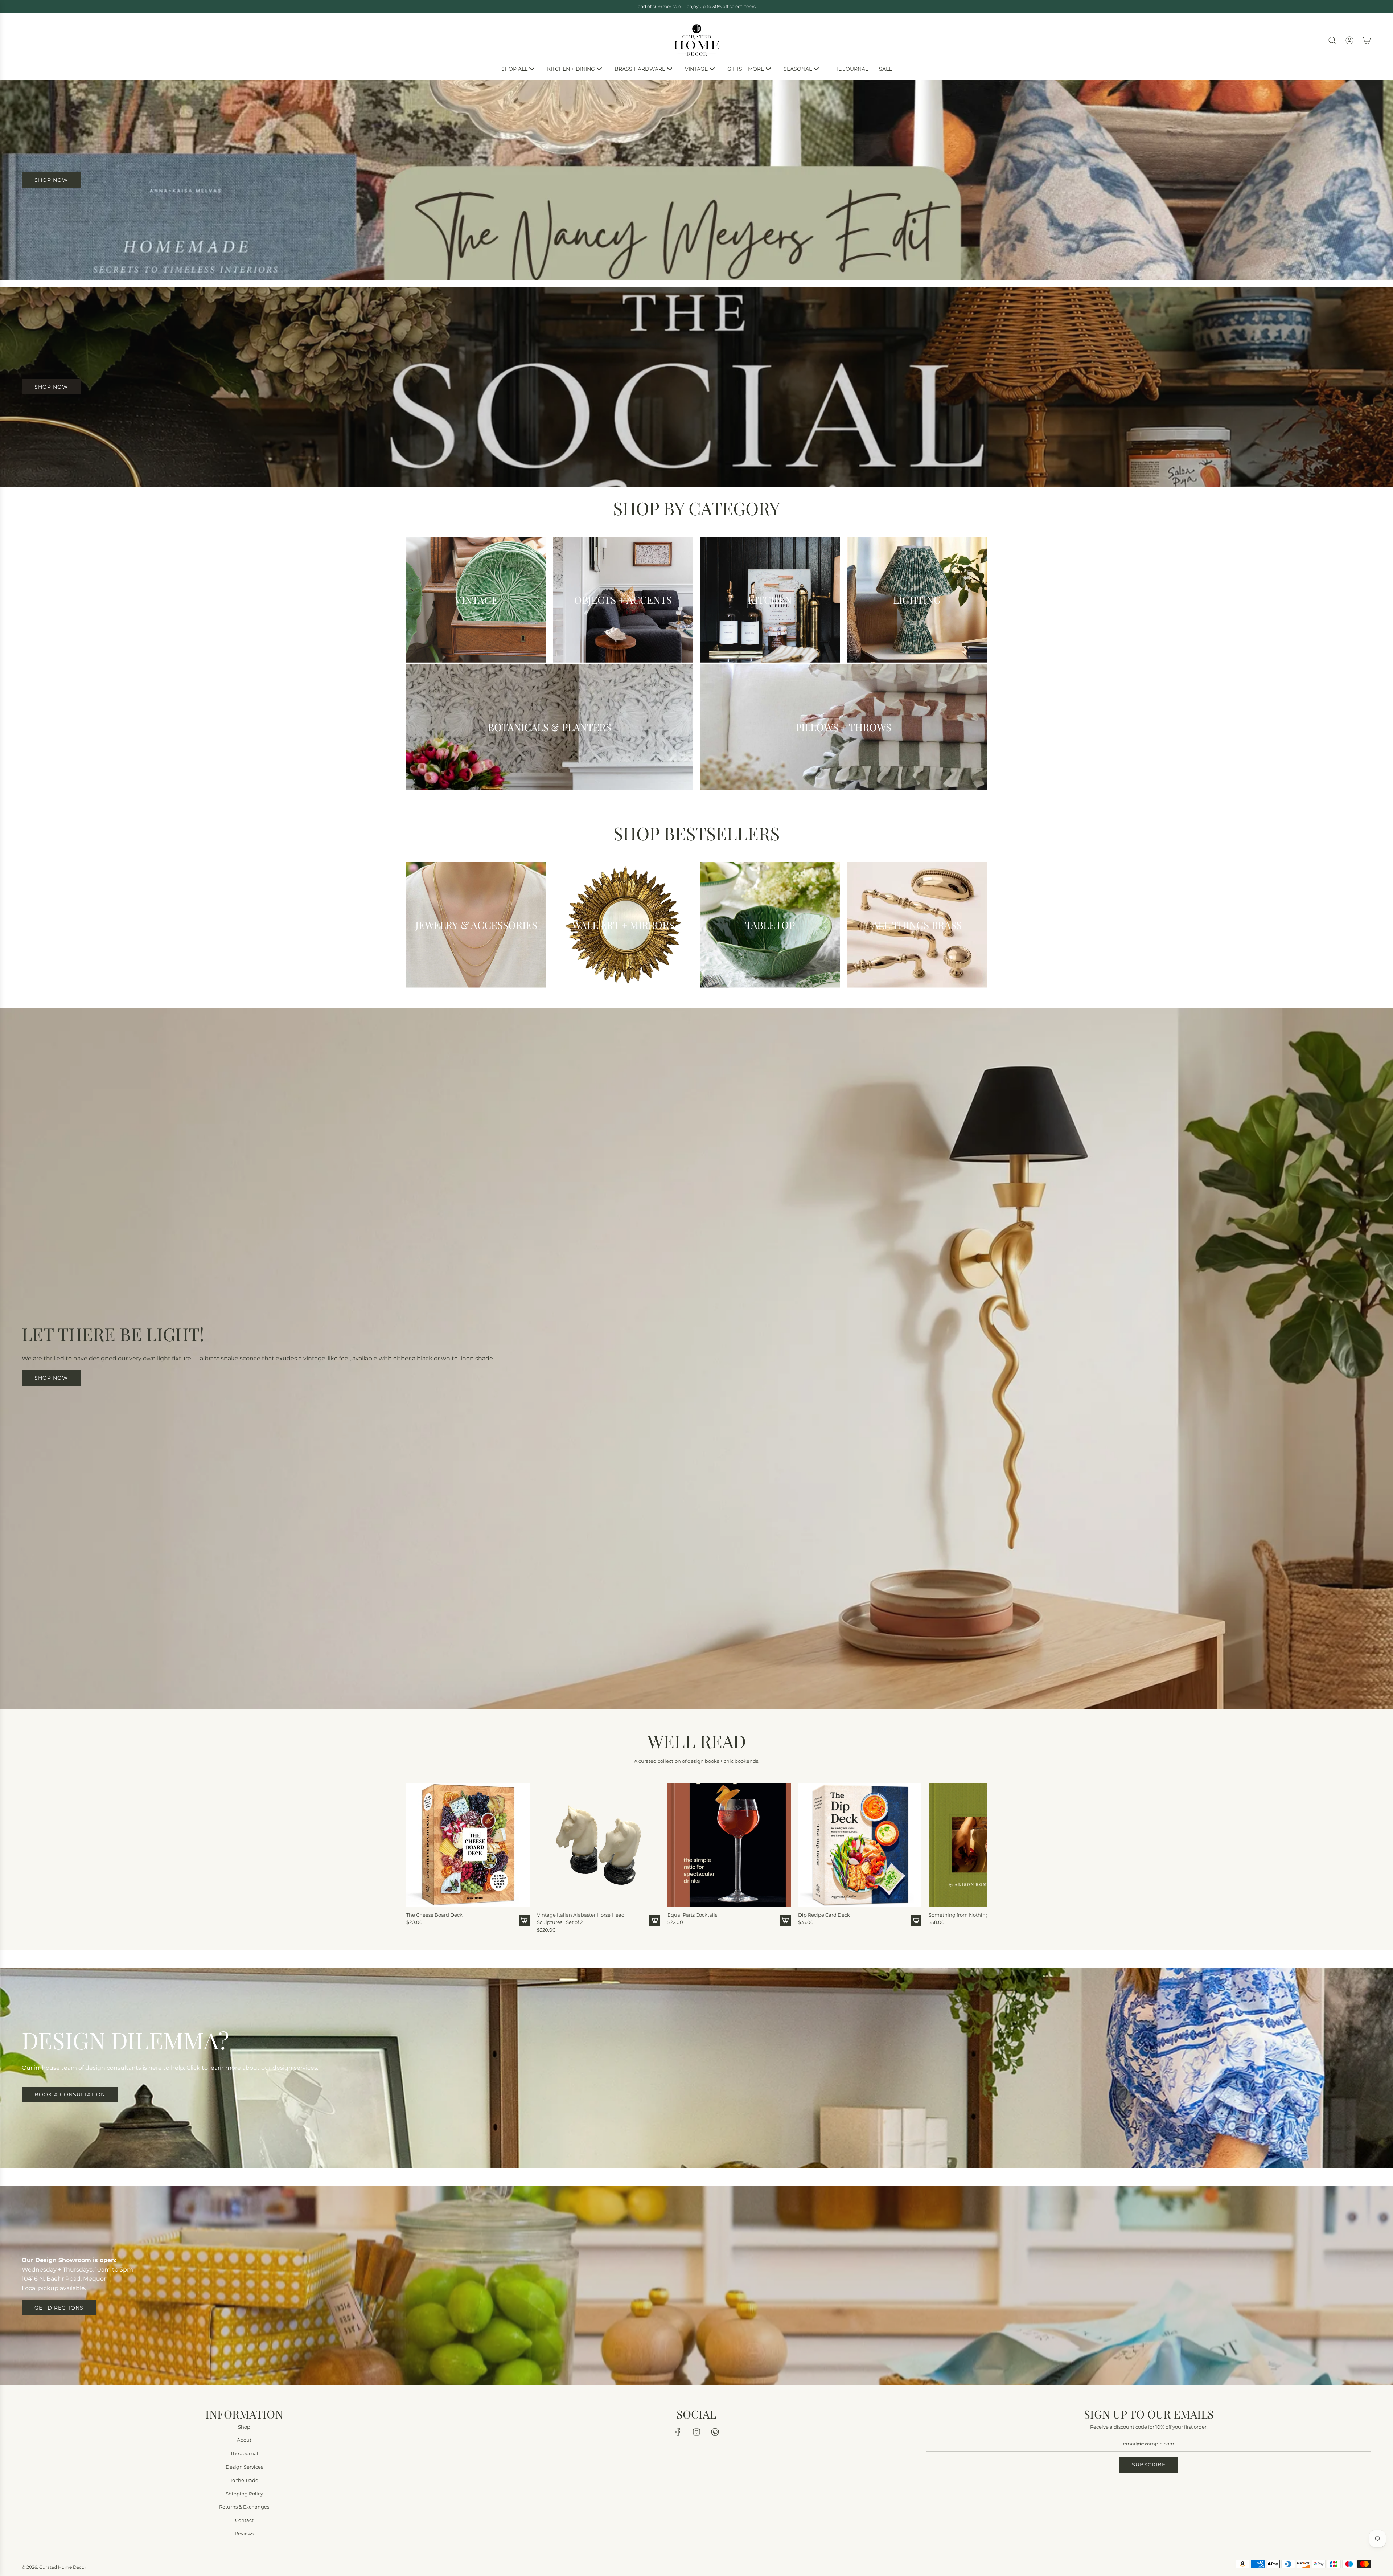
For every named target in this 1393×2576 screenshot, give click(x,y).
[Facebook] (678, 2432)
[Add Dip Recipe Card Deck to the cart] (916, 1920)
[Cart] (1367, 40)
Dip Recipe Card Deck (824, 1914)
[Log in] (1349, 40)
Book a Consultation (70, 2094)
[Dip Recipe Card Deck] (860, 1844)
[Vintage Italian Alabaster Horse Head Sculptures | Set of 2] (599, 1844)
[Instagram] (696, 2432)
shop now (51, 180)
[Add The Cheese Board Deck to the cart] (524, 1920)
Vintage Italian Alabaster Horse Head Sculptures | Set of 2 (581, 1918)
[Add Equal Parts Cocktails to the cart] (785, 1920)
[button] (414, 1855)
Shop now (51, 1378)
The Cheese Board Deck (434, 1914)
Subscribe (1149, 2465)
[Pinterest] (715, 2432)
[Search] (1332, 40)
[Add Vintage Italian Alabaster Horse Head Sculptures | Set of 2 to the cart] (655, 1920)
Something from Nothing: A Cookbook (974, 1914)
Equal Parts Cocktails (692, 1914)
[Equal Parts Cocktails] (729, 1844)
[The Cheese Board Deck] (468, 1844)
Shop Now (51, 387)
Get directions (59, 2308)
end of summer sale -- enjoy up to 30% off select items (697, 6)
